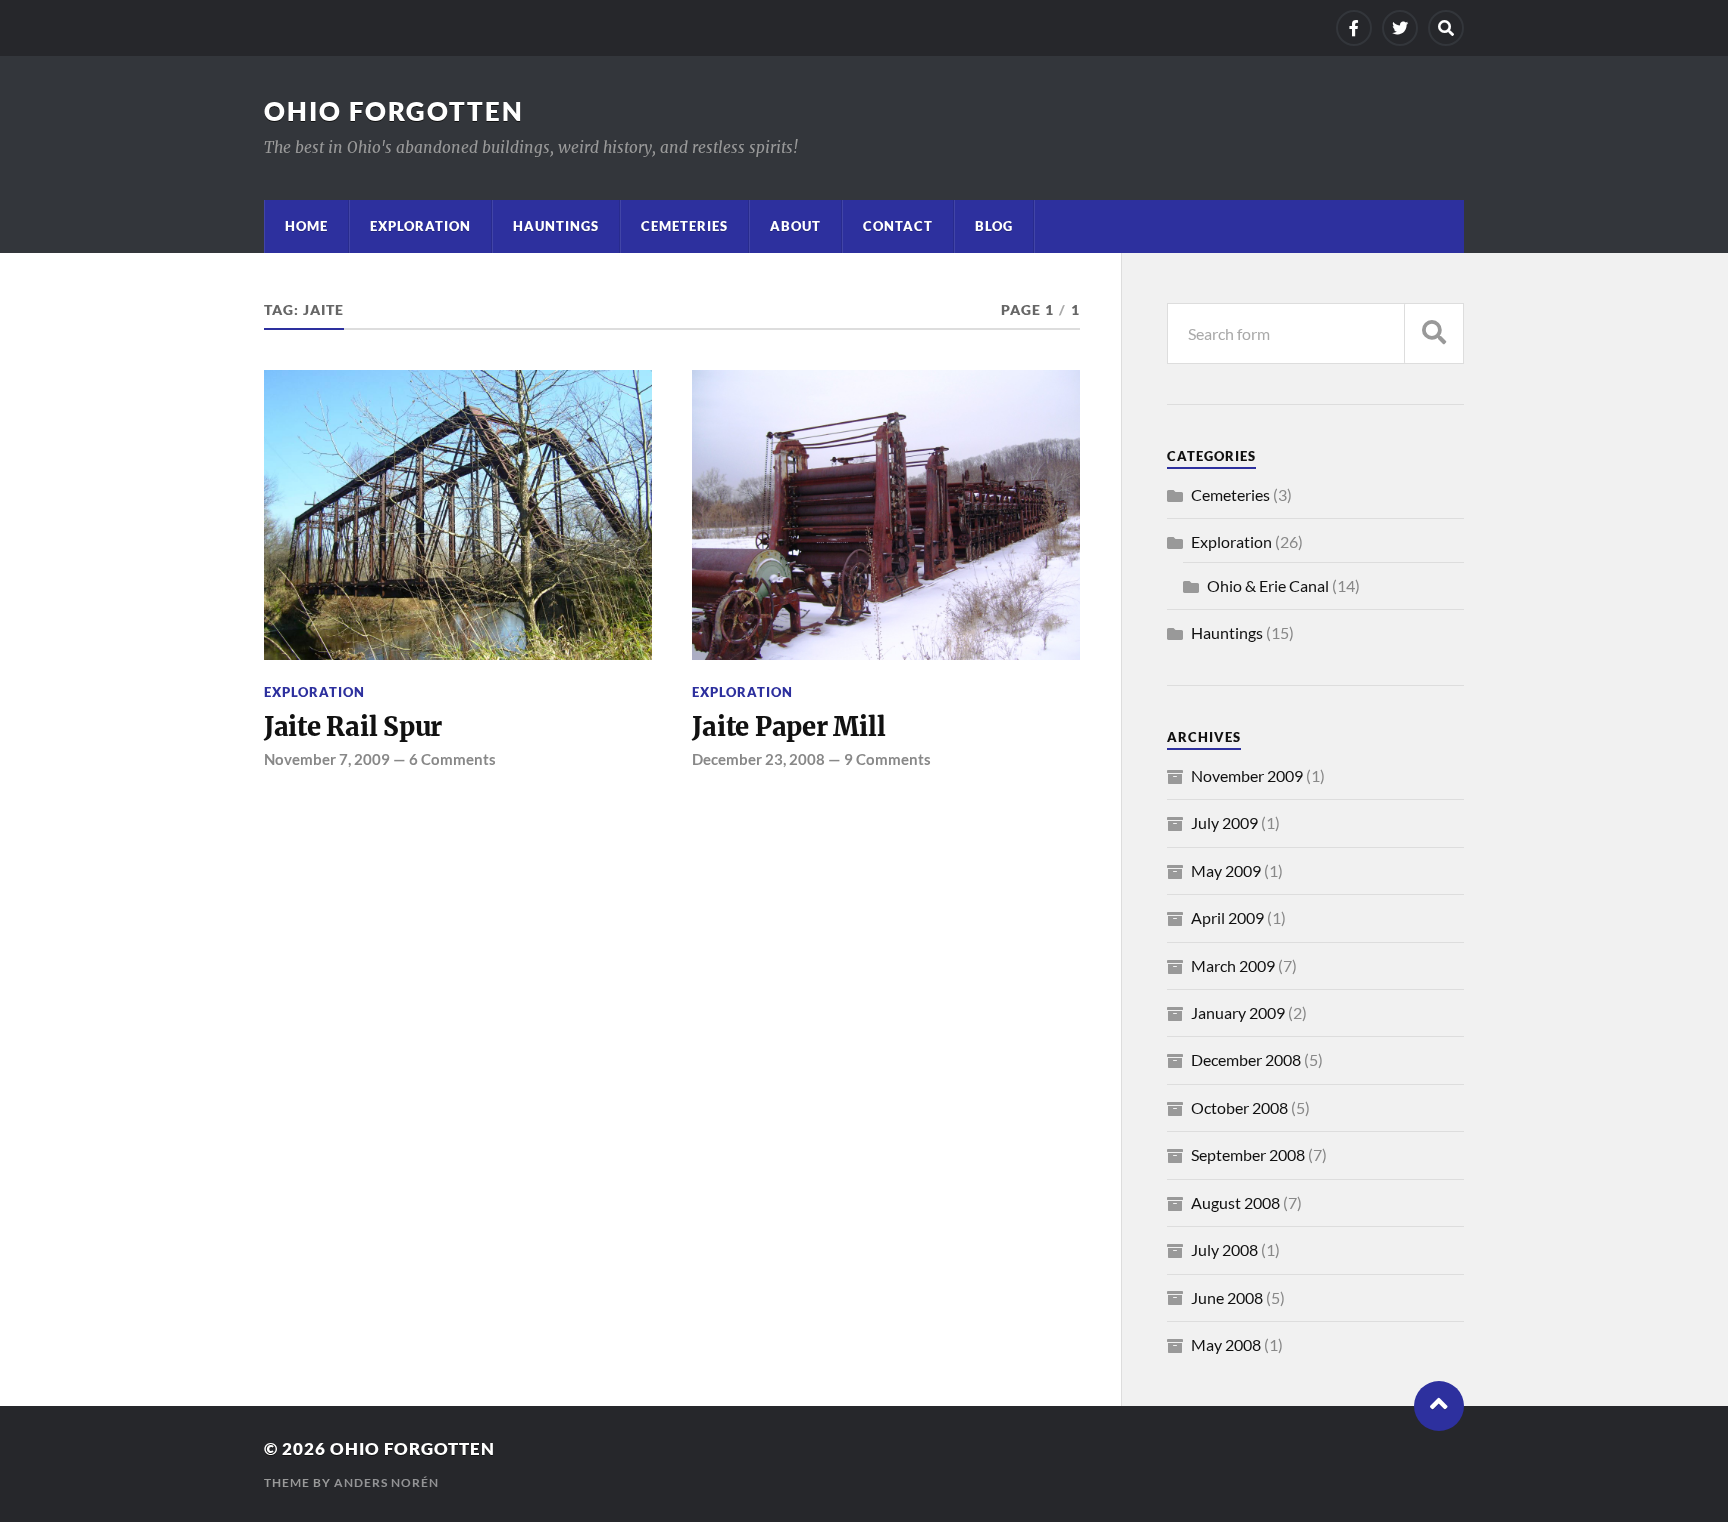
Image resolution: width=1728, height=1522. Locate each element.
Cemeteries (684, 226)
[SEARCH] (1434, 333)
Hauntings (556, 226)
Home (306, 226)
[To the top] (1439, 1406)
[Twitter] (1400, 28)
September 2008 (1248, 1154)
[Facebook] (1354, 28)
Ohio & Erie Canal (1268, 585)
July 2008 (1224, 1249)
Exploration (420, 226)
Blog (994, 226)
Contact (898, 226)
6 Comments (452, 759)
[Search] (1446, 28)
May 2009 (1226, 870)
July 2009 (1224, 822)
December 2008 (1246, 1059)
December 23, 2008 (758, 759)
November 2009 (1247, 775)
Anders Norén (386, 1482)
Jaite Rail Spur (353, 727)
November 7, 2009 (327, 759)
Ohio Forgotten (394, 111)
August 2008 (1235, 1202)
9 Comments (887, 759)
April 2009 (1227, 917)
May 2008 (1226, 1344)
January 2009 (1238, 1012)
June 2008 (1227, 1297)
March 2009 (1233, 965)
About (795, 226)
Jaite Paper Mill (788, 727)
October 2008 (1239, 1107)
